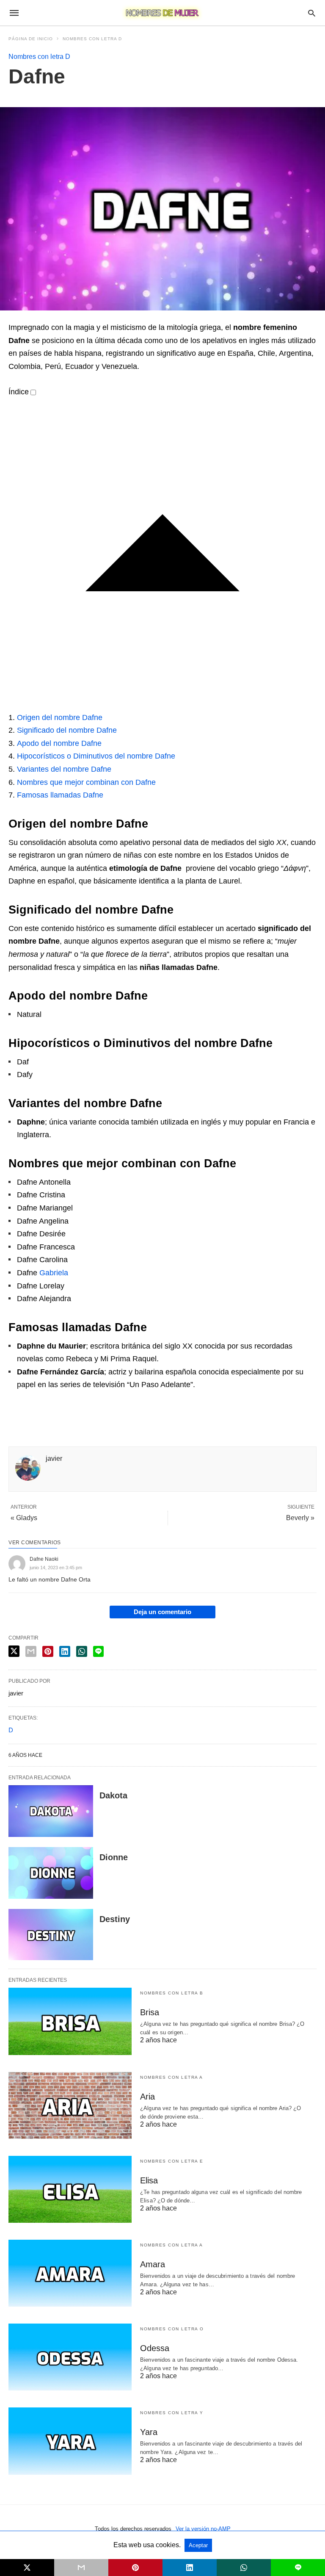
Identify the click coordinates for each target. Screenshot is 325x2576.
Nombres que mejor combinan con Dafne (86, 782)
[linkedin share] (65, 1651)
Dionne (114, 1857)
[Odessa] (70, 2357)
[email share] (31, 1651)
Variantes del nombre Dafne (64, 769)
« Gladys (24, 1518)
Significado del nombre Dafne (67, 730)
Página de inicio (31, 39)
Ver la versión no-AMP (203, 2529)
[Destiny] (51, 1935)
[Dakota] (51, 1811)
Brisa (150, 2012)
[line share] (98, 1651)
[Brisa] (70, 2021)
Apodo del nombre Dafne (59, 743)
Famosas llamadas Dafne (60, 795)
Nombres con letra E (172, 2161)
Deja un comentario (162, 1612)
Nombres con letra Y (172, 2413)
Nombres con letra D (92, 39)
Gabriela (54, 1273)
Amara (153, 2264)
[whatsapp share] (82, 1651)
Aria (147, 2097)
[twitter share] (14, 1651)
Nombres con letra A (172, 2077)
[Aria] (70, 2105)
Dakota (113, 1795)
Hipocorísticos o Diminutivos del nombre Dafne (96, 756)
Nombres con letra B (172, 1993)
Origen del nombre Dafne (60, 717)
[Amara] (70, 2273)
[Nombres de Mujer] (162, 13)
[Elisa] (70, 2189)
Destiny (115, 1919)
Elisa (149, 2180)
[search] (312, 13)
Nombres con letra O (172, 2329)
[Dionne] (51, 1873)
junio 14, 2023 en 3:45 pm (56, 1568)
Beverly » (300, 1518)
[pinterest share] (48, 1651)
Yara (149, 2432)
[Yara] (70, 2441)
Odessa (155, 2348)
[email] (81, 2568)
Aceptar (198, 2545)
